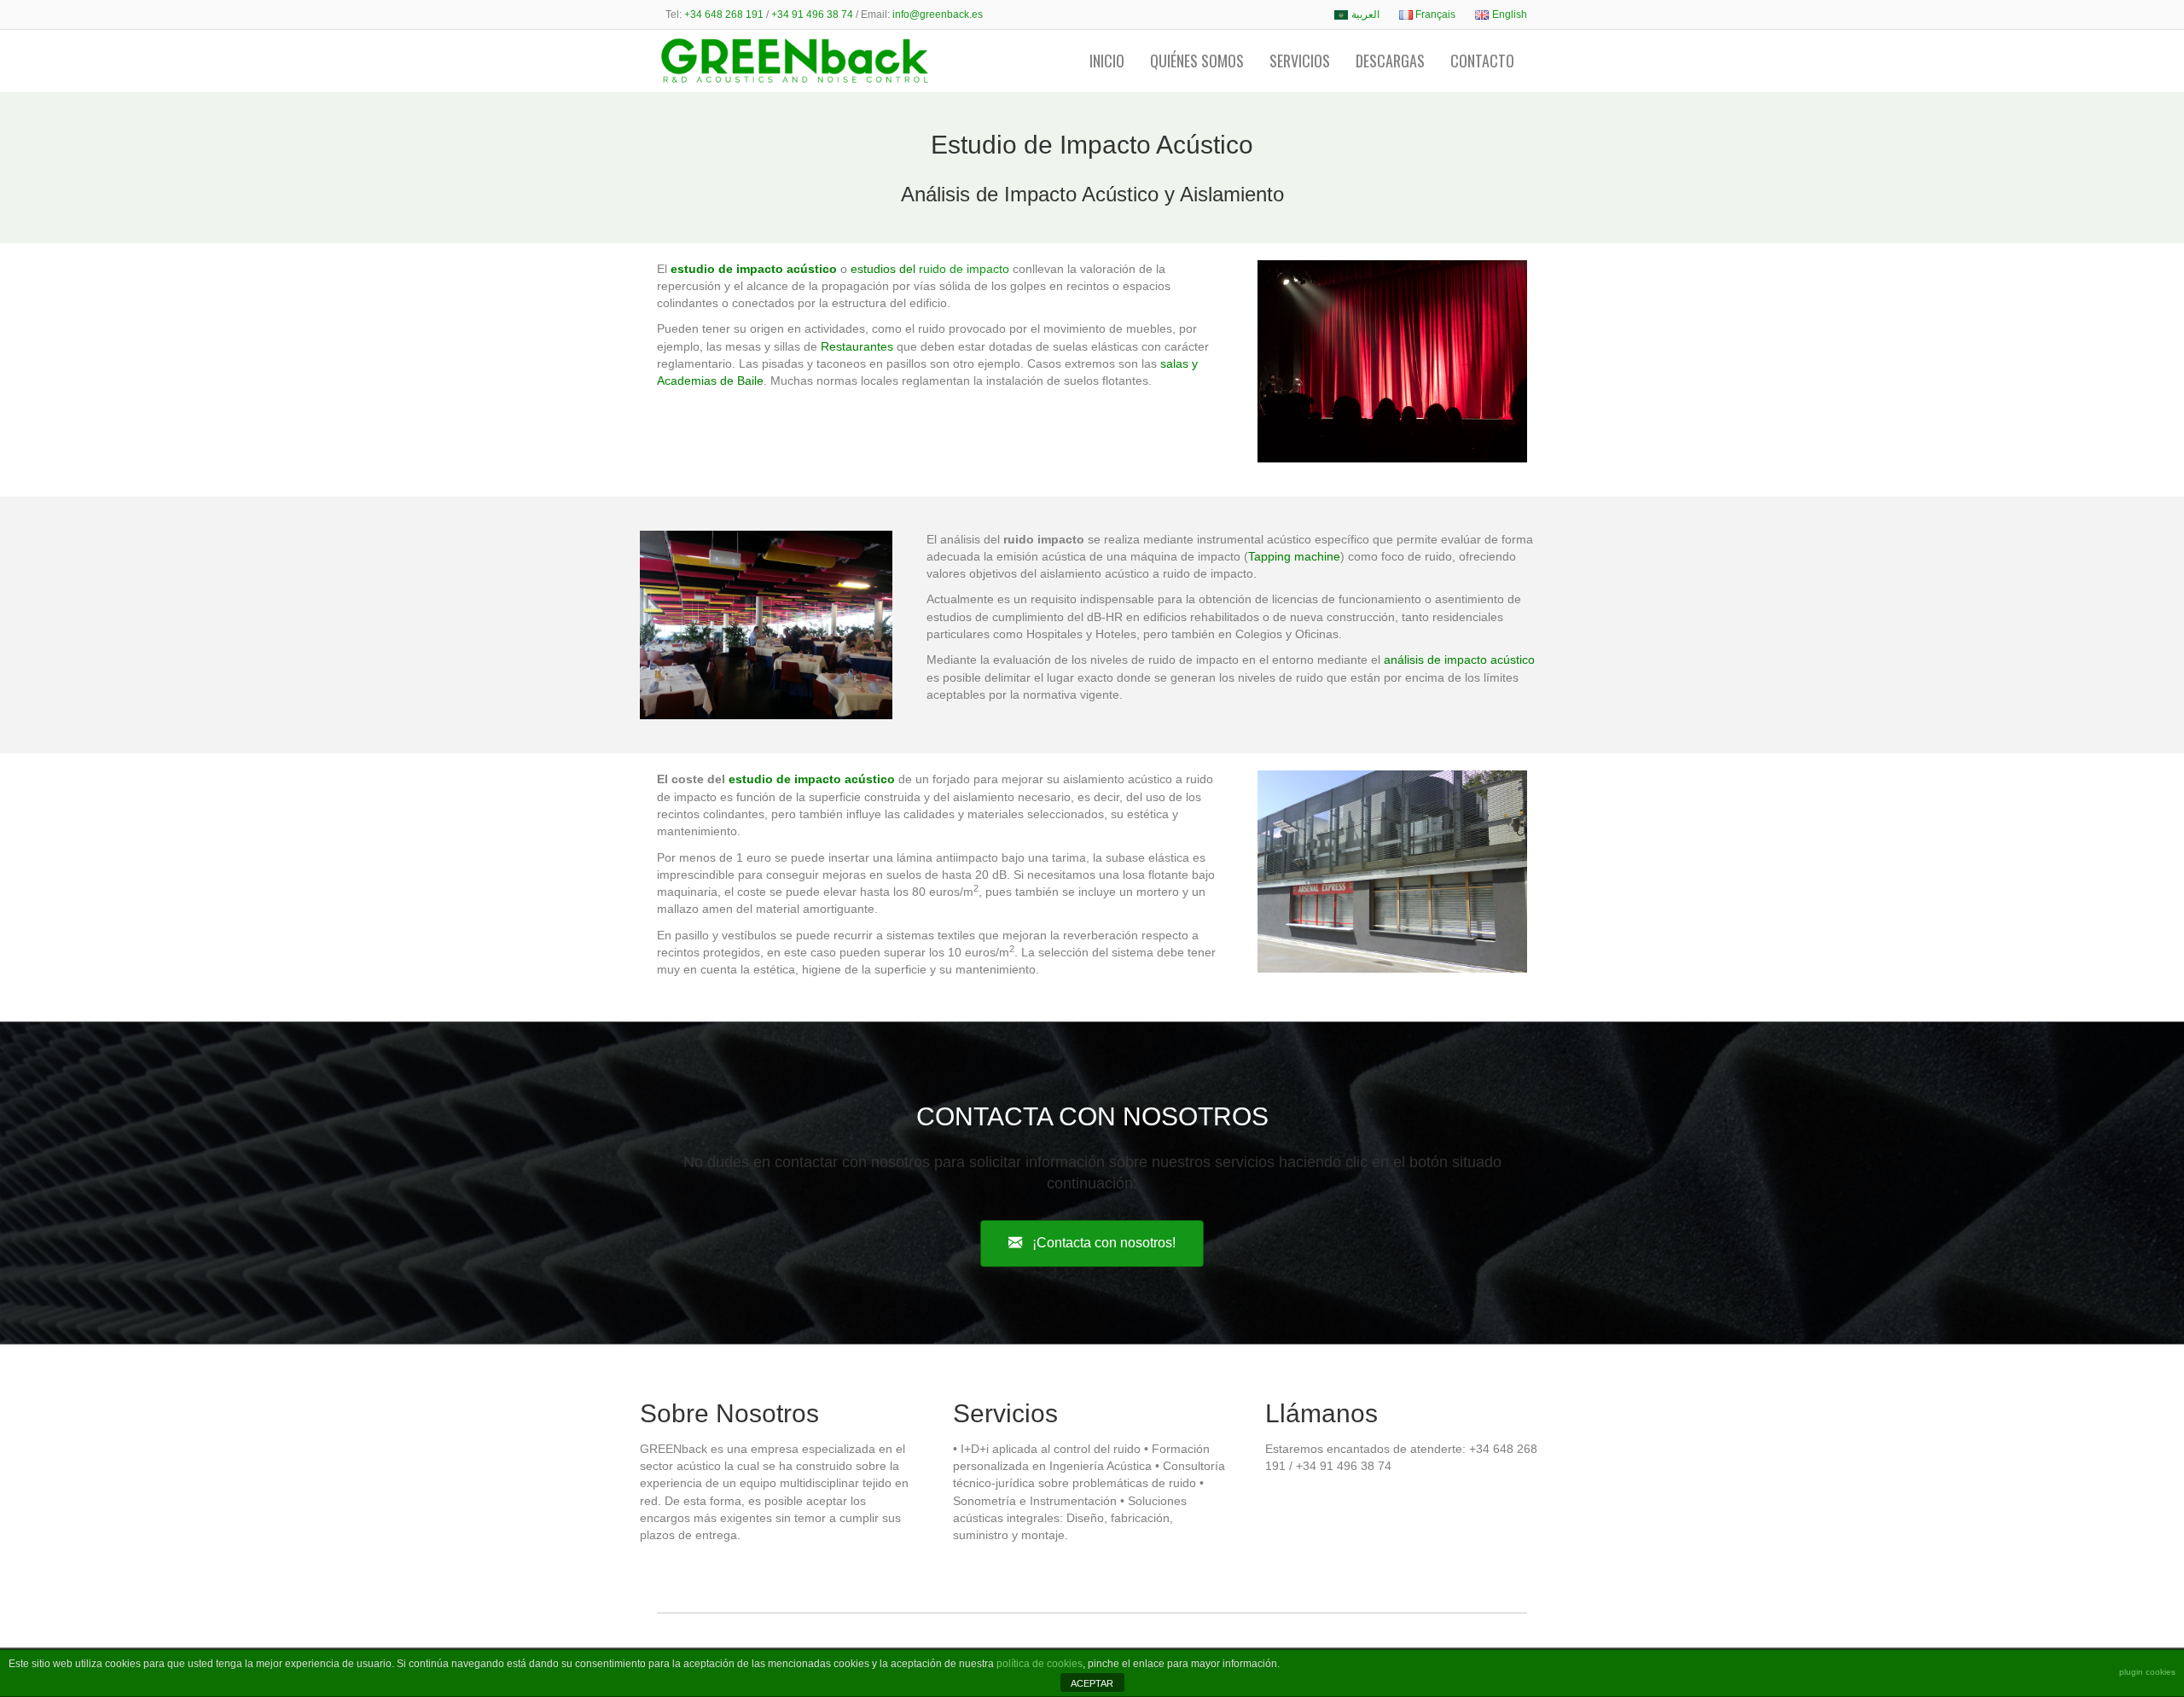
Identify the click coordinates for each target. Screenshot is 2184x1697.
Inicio (1107, 61)
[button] (1092, 1244)
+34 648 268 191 (724, 15)
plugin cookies (2147, 1672)
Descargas (1390, 61)
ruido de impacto (964, 269)
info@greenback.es (938, 15)
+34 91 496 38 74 (812, 15)
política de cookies (1040, 1664)
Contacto (1482, 61)
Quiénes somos (1197, 61)
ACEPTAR (1092, 1683)
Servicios (1300, 61)
